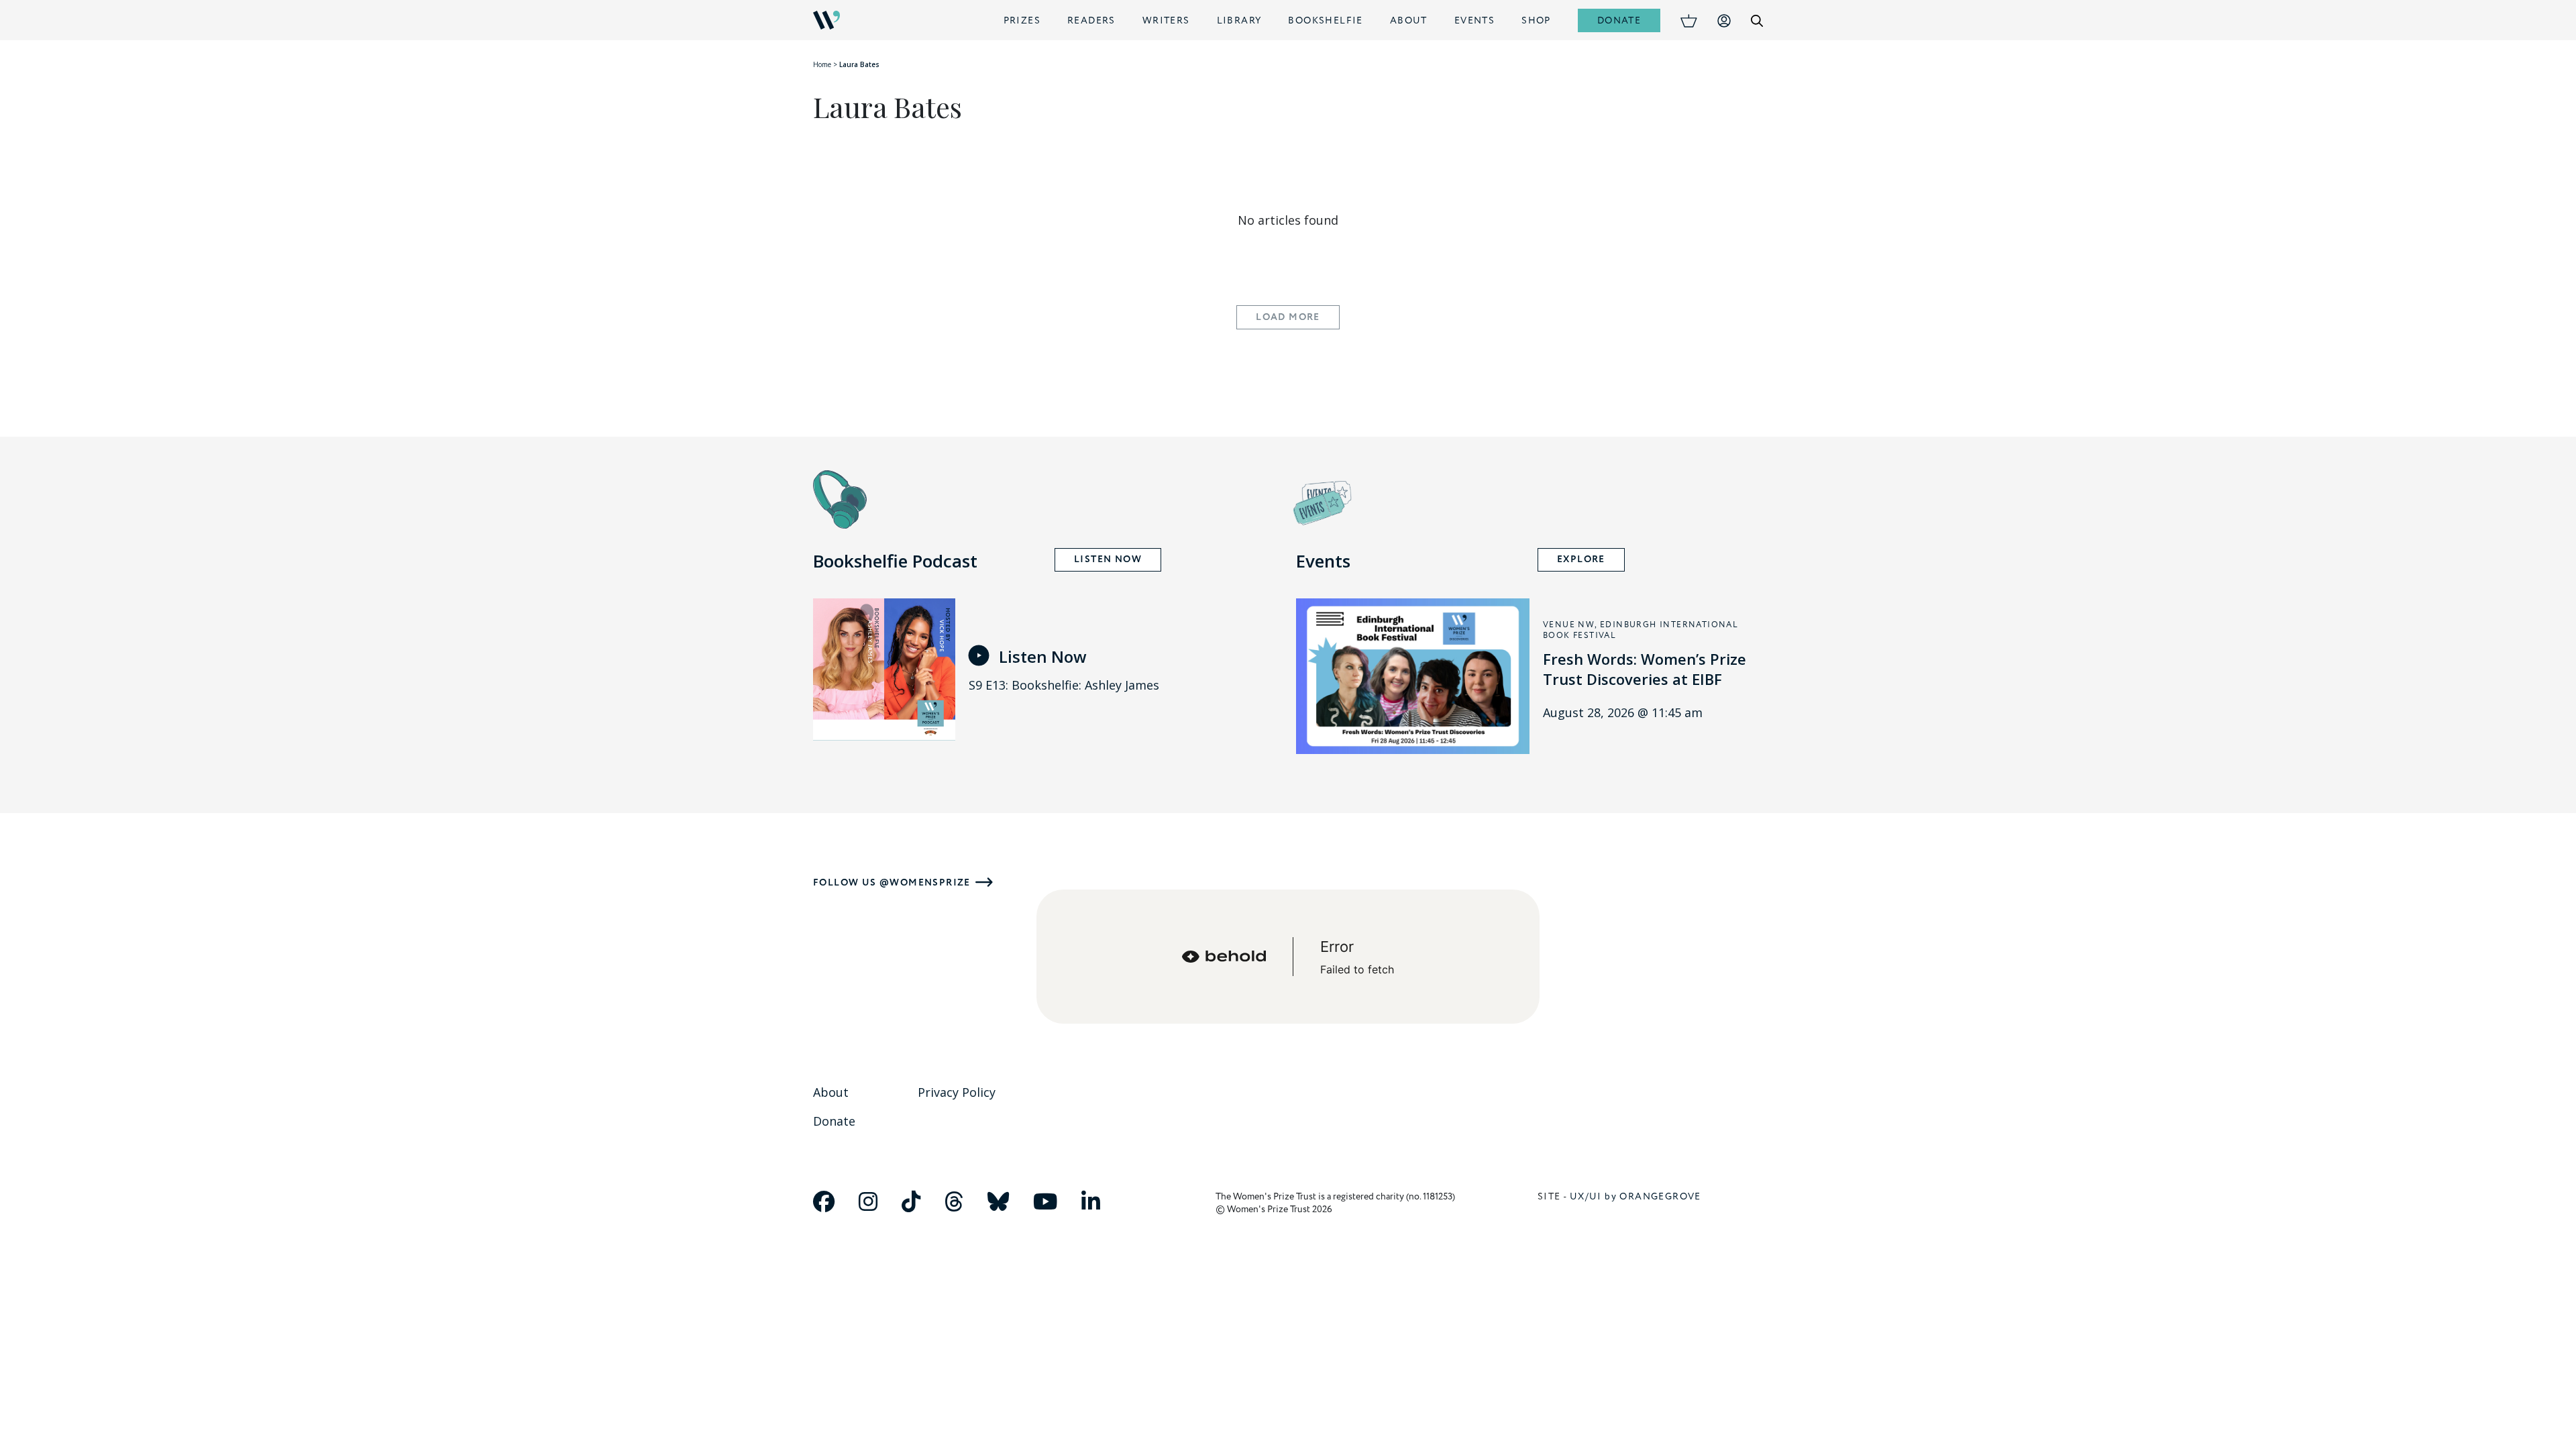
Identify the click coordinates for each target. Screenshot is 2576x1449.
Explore (1581, 559)
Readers (1091, 20)
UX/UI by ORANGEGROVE (1635, 1196)
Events (1474, 20)
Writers (1166, 20)
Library (1239, 20)
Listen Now (1108, 559)
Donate (1619, 20)
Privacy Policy (957, 1092)
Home (822, 64)
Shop (1536, 20)
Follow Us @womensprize (892, 882)
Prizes (1022, 20)
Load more (1288, 317)
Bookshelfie (1325, 20)
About (1409, 20)
